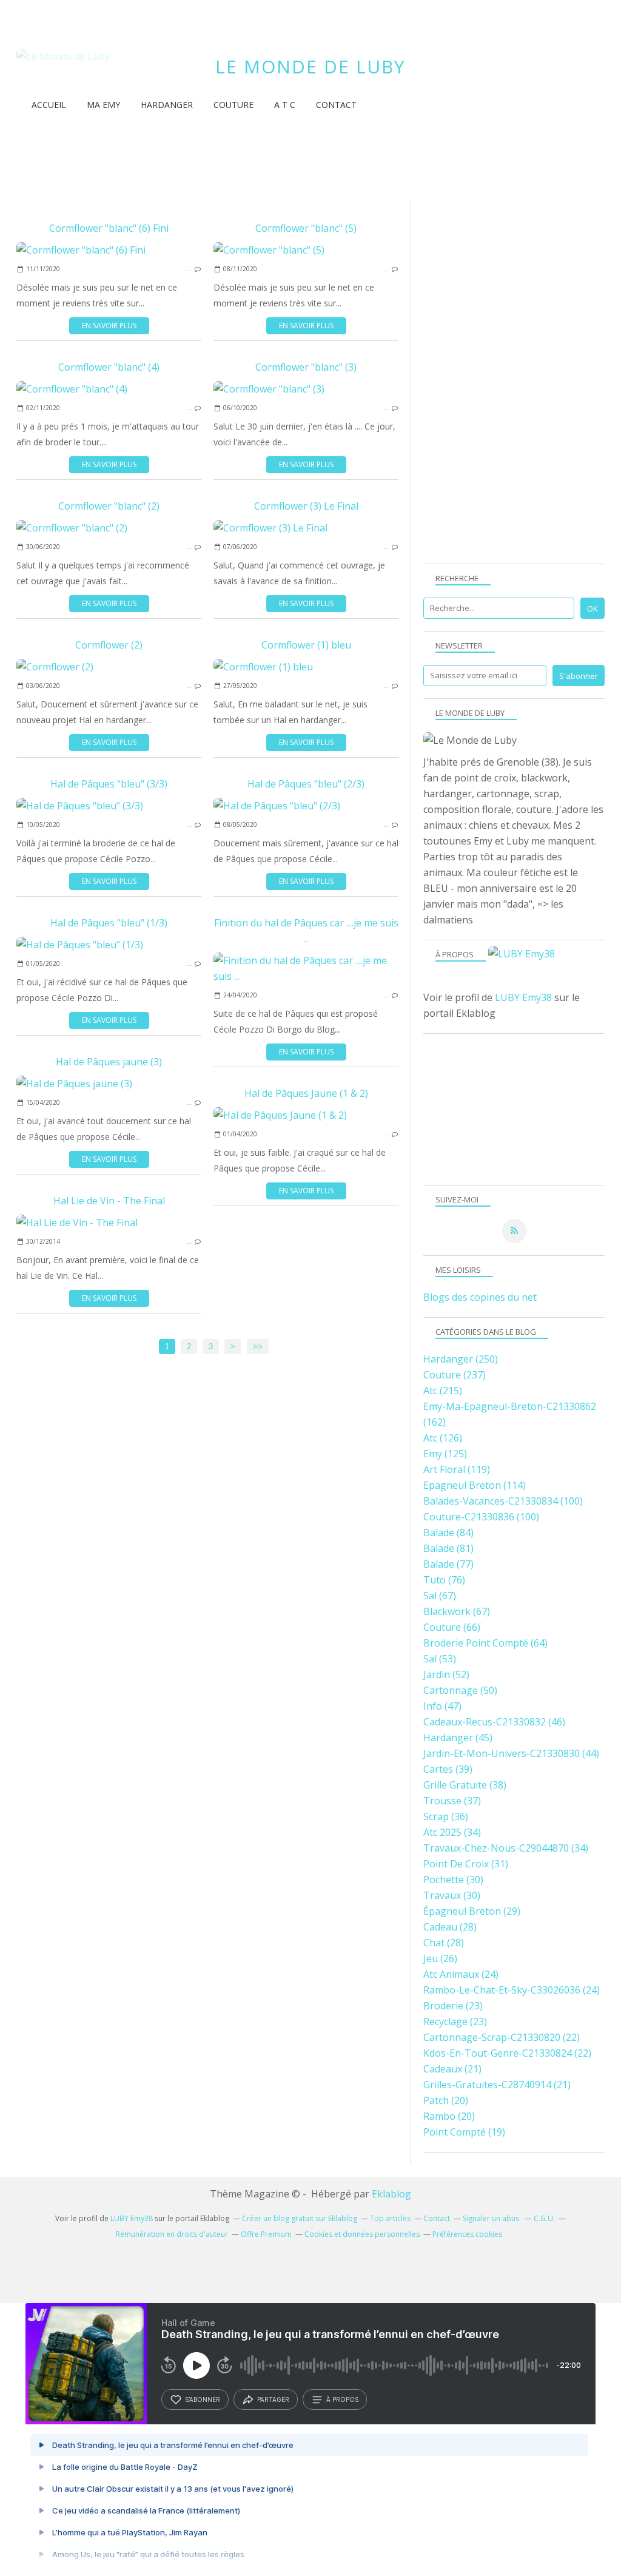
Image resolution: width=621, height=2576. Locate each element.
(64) (485, 1643)
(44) (511, 1753)
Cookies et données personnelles (362, 2234)
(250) (461, 1359)
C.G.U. (544, 2218)
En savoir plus (109, 325)
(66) (452, 1627)
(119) (457, 1469)
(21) (452, 2069)
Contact (336, 105)
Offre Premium (266, 2234)
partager (273, 2399)
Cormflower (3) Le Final (306, 506)
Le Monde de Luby (310, 66)
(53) (440, 1659)
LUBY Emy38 (523, 997)
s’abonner (203, 2399)
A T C (285, 105)
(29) (472, 1911)
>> (258, 1347)
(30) (453, 1880)
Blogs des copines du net (480, 1297)
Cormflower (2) (109, 645)
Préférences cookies (467, 2234)
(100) (503, 1501)
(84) (448, 1532)
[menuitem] (49, 105)
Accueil (49, 105)
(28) (450, 1927)
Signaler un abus (492, 2218)
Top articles (390, 2218)
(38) (465, 1785)
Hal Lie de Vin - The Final (109, 1201)
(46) (494, 1722)
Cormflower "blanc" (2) (109, 506)
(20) (446, 2100)
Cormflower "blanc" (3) (306, 367)
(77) (448, 1564)
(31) (466, 1864)
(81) (448, 1548)
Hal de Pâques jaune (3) (109, 1062)
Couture (233, 105)
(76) (444, 1580)
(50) (460, 1690)
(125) (445, 1454)
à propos (342, 2399)
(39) (448, 1769)
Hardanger (167, 105)
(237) (455, 1375)
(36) (446, 1816)
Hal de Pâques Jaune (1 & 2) (306, 1093)
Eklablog (391, 2194)
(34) (452, 1832)
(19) (464, 2132)
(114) (475, 1485)
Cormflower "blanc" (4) (109, 367)
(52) (446, 1674)
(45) (458, 1738)
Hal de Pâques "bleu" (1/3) (109, 923)
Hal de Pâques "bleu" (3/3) (109, 784)
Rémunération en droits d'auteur (172, 2234)
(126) (443, 1438)
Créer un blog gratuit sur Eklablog (300, 2218)
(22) (502, 2037)
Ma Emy (103, 105)
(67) (440, 1596)
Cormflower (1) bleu (306, 645)
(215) (443, 1391)
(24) (461, 1974)
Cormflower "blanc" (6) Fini (109, 228)
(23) (453, 2006)
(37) (452, 1801)
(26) (440, 1958)
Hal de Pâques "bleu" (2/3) (306, 784)
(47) (442, 1706)
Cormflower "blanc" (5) (306, 228)
